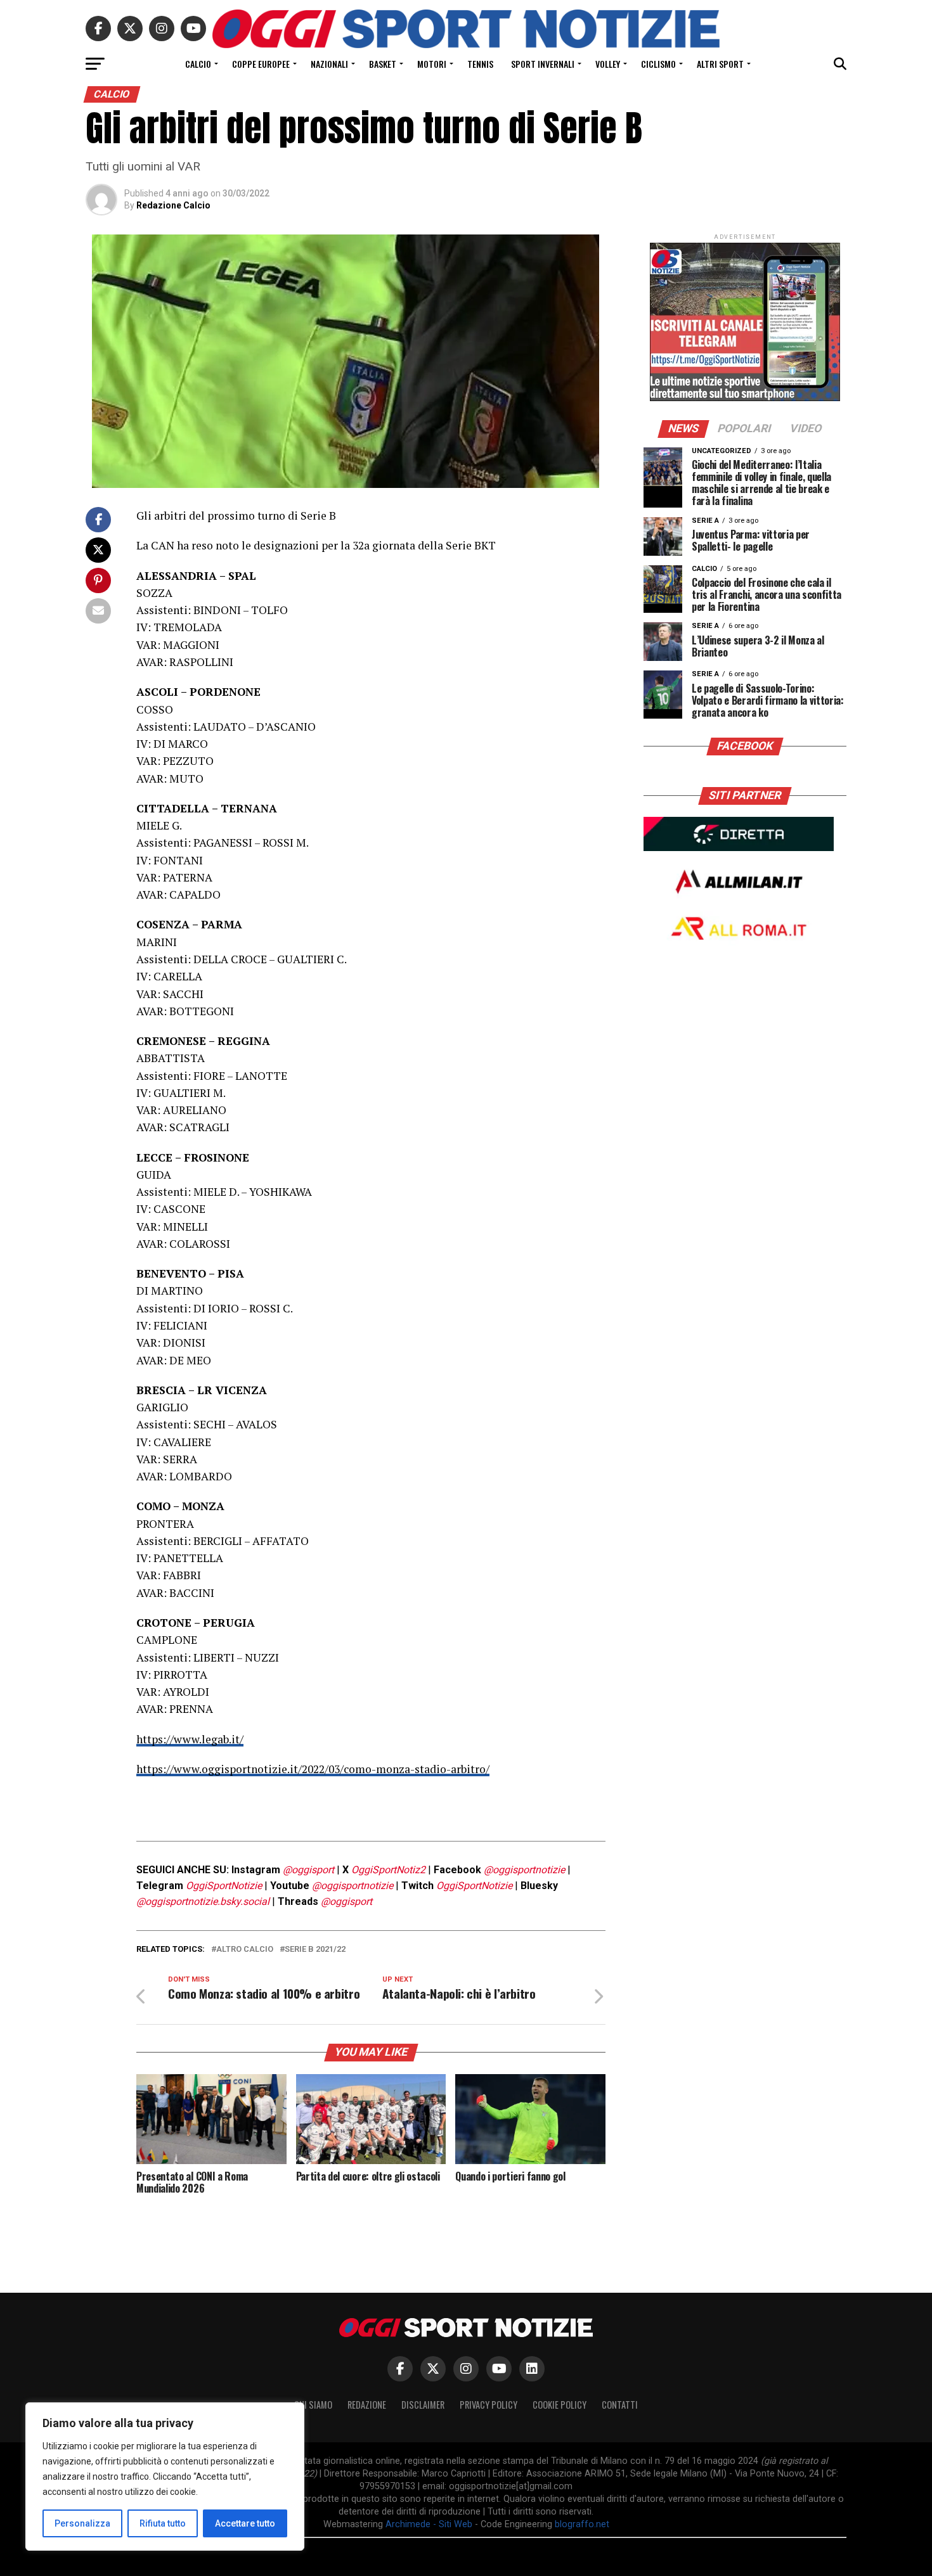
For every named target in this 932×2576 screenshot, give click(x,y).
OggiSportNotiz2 (388, 1870)
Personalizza (82, 2523)
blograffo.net (582, 2524)
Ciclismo (658, 64)
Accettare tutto (245, 2523)
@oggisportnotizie (524, 1870)
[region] (165, 2477)
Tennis (480, 64)
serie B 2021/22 (315, 1950)
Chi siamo (313, 2405)
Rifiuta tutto (163, 2523)
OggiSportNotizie (224, 1886)
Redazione (367, 2405)
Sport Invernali (543, 64)
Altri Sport (720, 64)
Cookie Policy (560, 2405)
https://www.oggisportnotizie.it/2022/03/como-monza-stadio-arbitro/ (313, 1769)
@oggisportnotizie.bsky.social (203, 1901)
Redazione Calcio (173, 205)
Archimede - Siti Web (429, 2524)
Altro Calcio (245, 1950)
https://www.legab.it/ (190, 1739)
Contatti (620, 2405)
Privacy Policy (489, 2405)
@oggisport (308, 1870)
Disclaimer (423, 2405)
